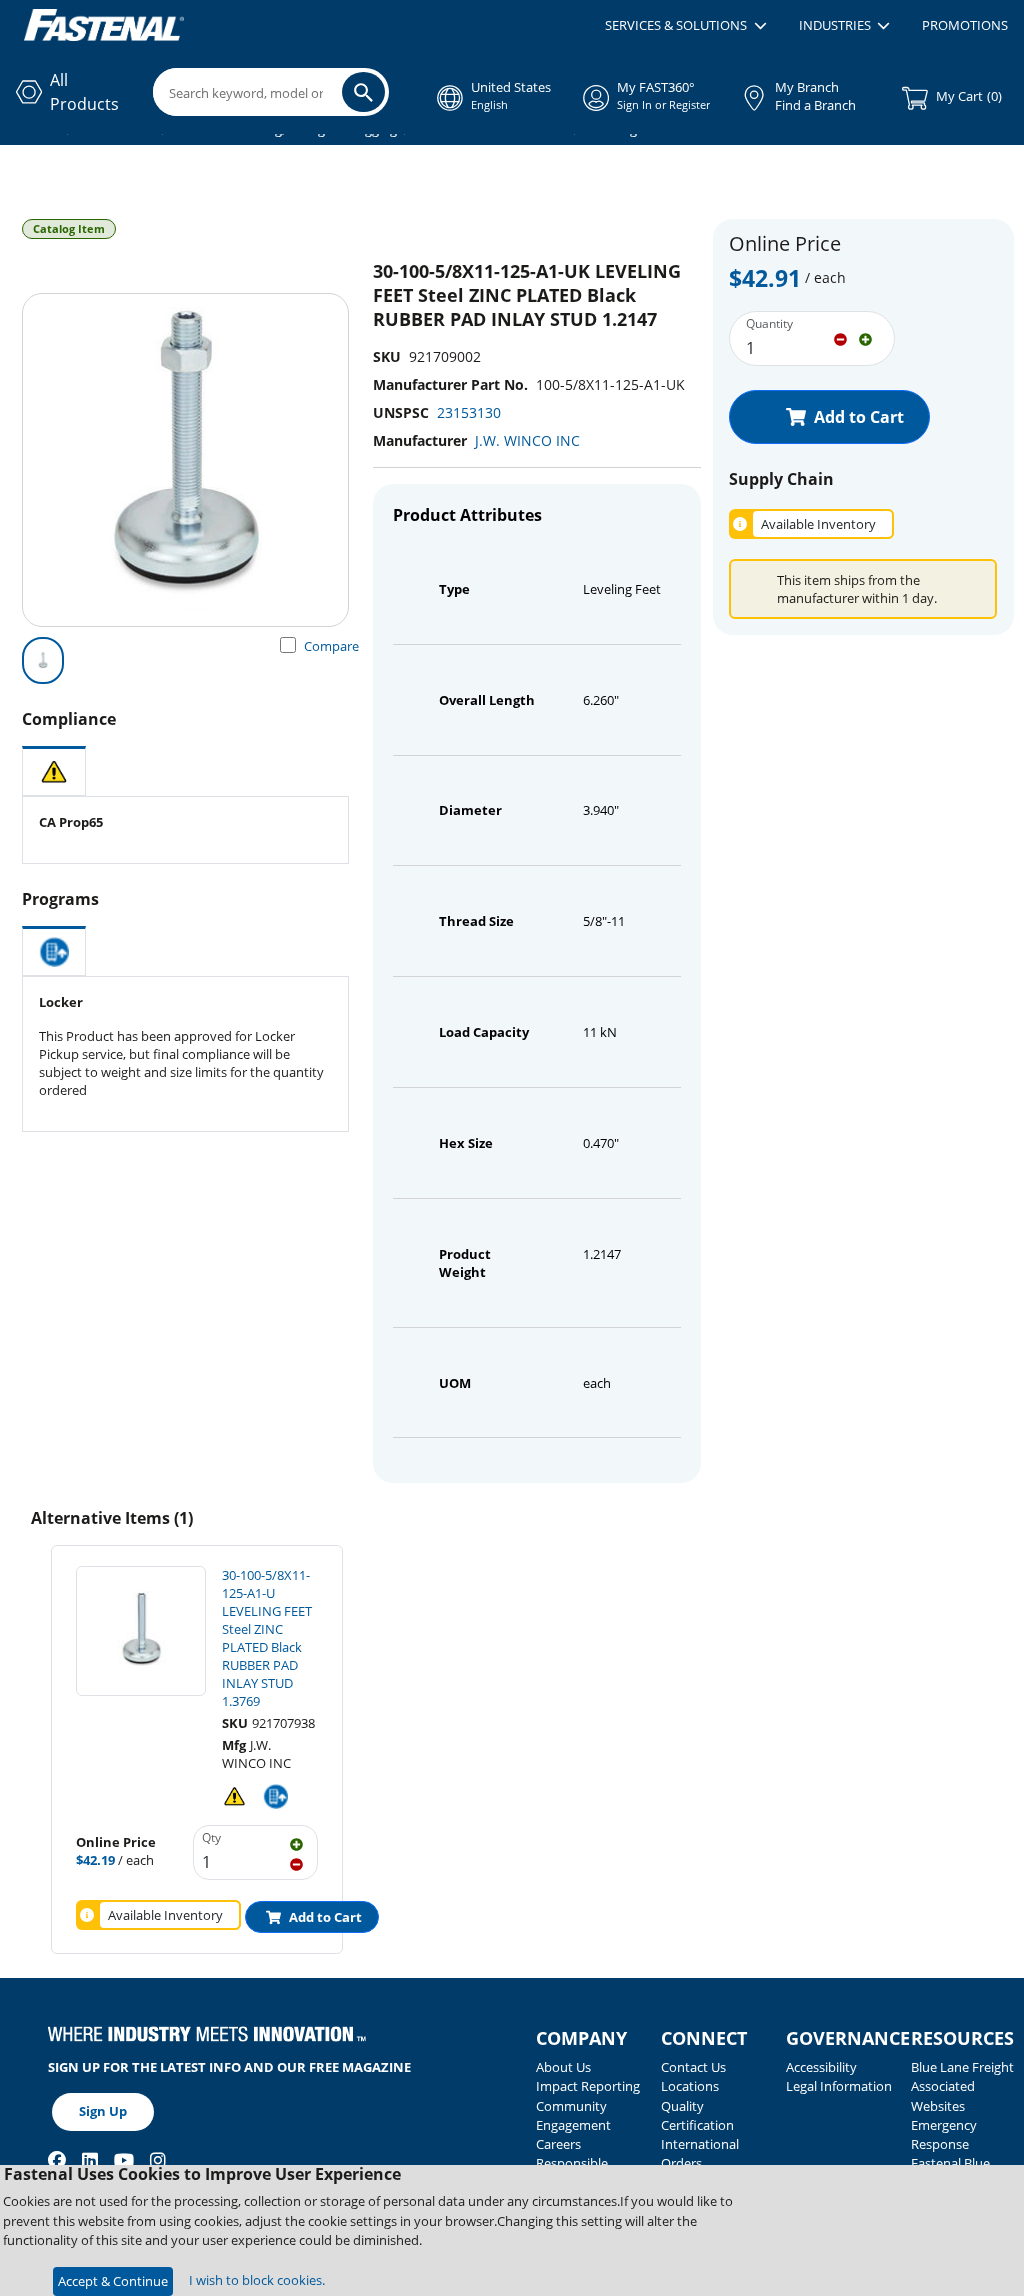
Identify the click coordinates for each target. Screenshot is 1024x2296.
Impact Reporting (588, 2086)
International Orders (700, 2153)
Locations (690, 2086)
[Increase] (865, 338)
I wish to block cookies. (257, 2280)
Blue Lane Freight (962, 2067)
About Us (563, 2067)
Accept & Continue (113, 2281)
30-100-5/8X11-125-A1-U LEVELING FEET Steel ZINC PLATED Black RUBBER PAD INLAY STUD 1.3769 (267, 1638)
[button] (685, 26)
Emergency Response (944, 2134)
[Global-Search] (363, 92)
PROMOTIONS (965, 25)
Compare (331, 646)
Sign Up (103, 2111)
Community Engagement (573, 2115)
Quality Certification (697, 2115)
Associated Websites (943, 2095)
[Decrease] (840, 338)
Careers (558, 2144)
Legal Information (839, 2086)
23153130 (469, 412)
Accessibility (821, 2067)
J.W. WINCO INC (527, 440)
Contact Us (693, 2067)
